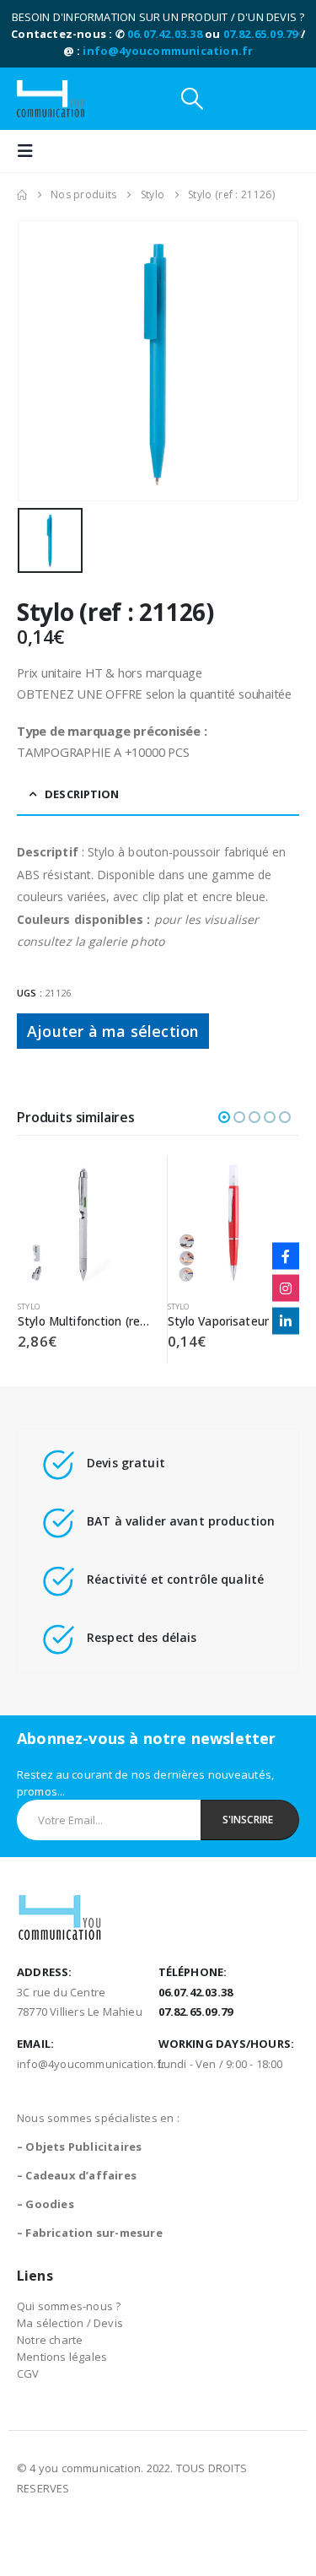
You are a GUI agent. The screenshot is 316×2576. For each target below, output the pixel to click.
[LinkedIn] (286, 1320)
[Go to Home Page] (22, 195)
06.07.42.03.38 (165, 34)
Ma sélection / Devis (70, 2323)
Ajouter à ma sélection (113, 1031)
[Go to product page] (84, 1222)
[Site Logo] (51, 99)
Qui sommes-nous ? (69, 2306)
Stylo (29, 1307)
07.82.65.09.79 (261, 34)
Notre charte (50, 2340)
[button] (192, 99)
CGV (28, 2373)
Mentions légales (62, 2357)
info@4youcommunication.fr (168, 51)
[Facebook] (286, 1256)
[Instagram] (286, 1288)
